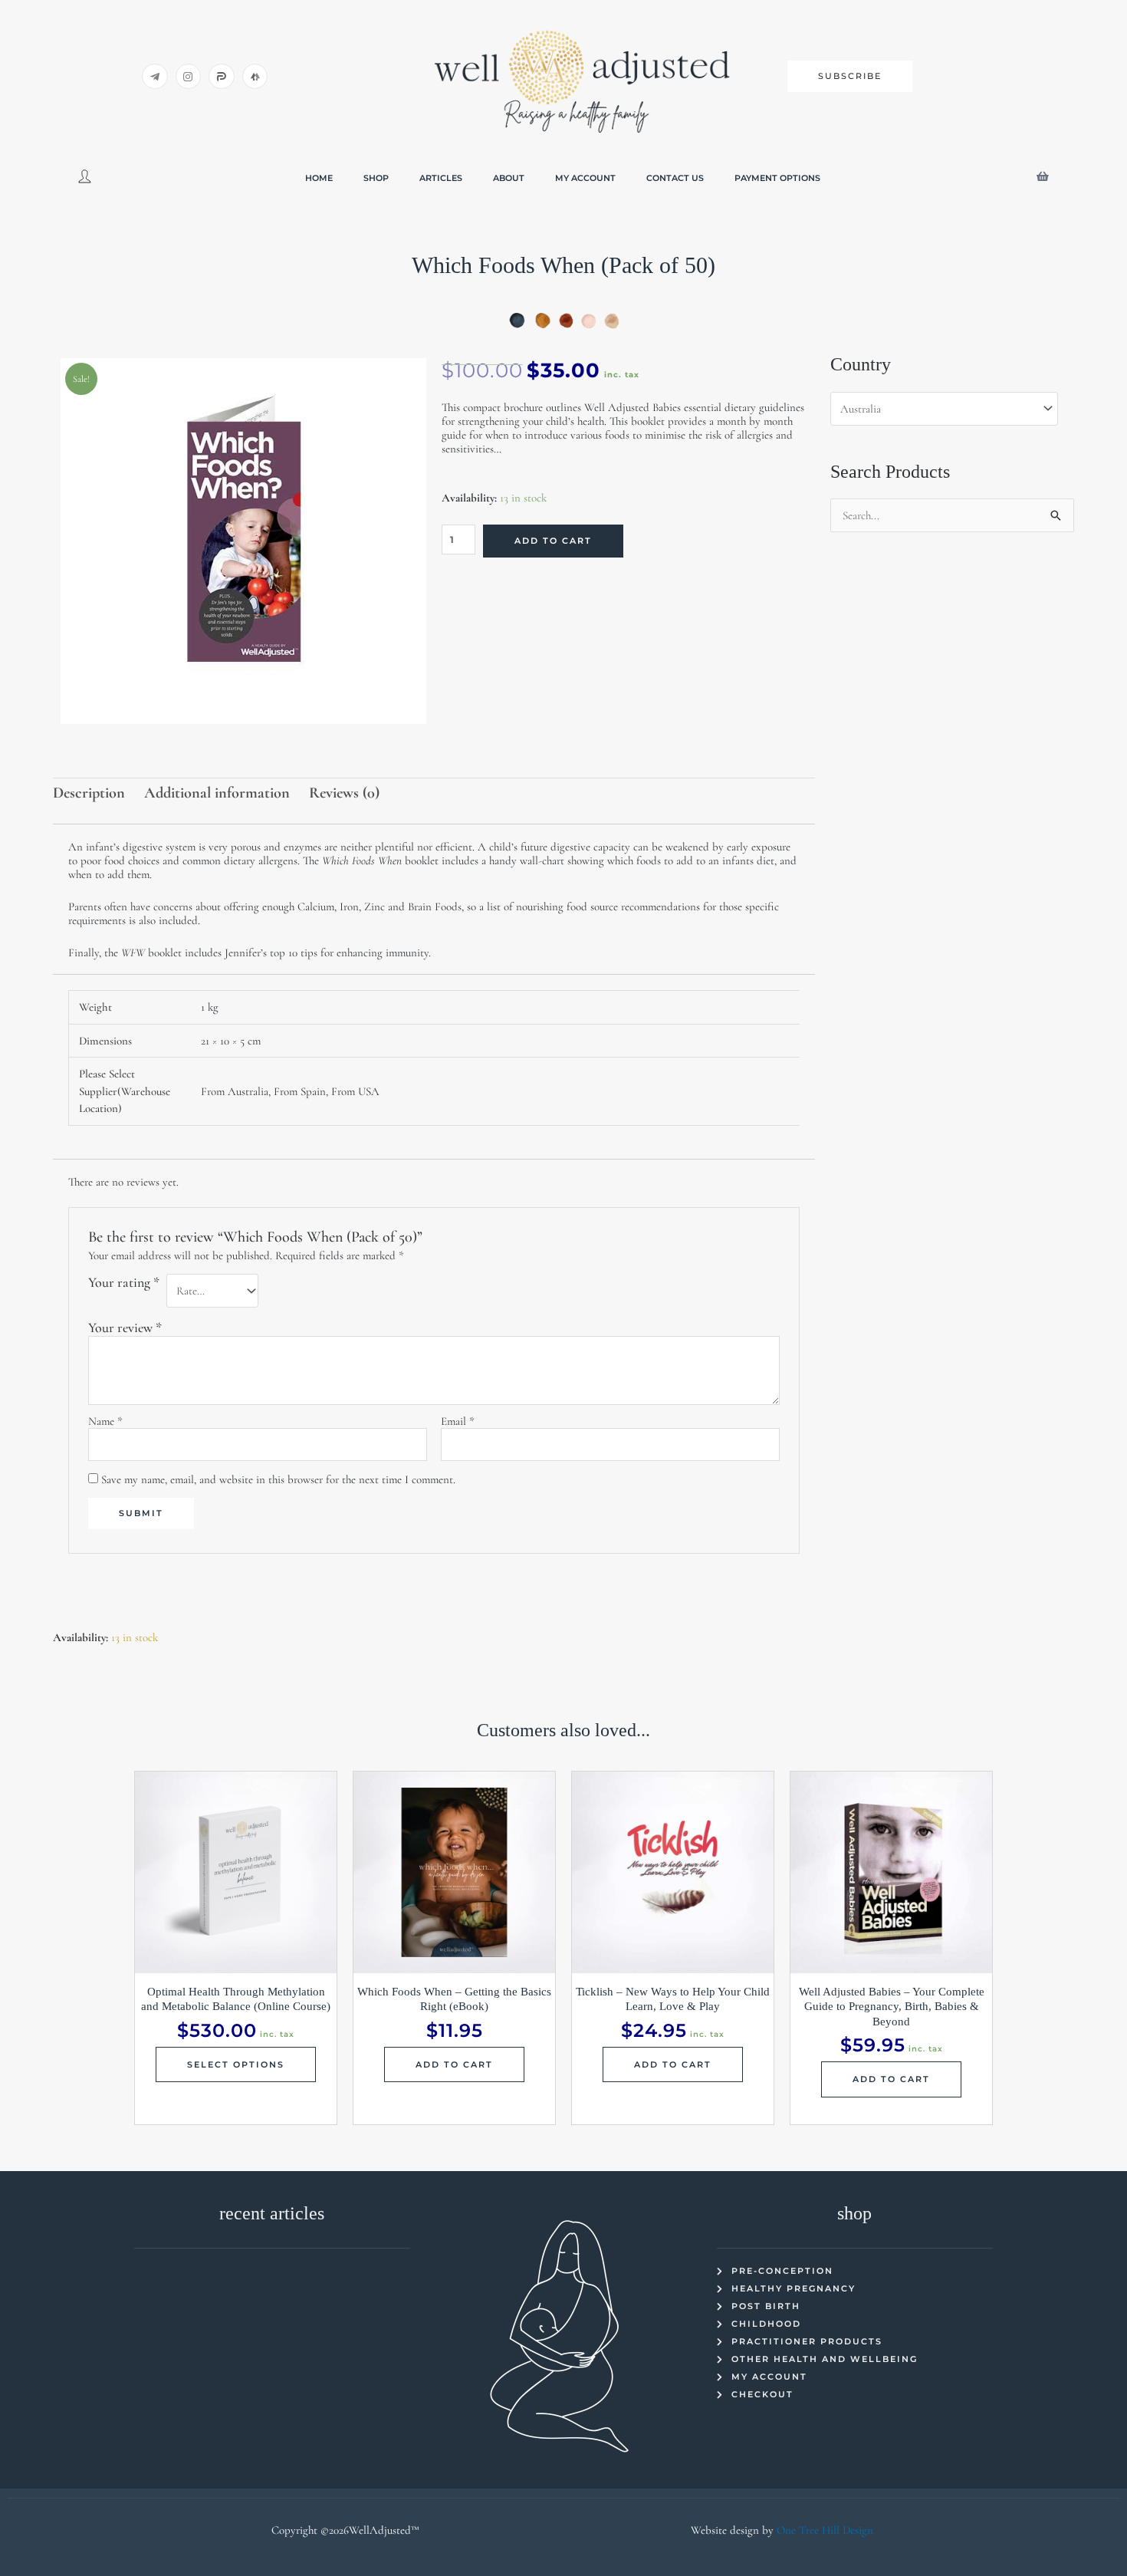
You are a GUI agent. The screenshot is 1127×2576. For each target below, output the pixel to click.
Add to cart (553, 541)
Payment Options (777, 178)
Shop (376, 178)
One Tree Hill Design (825, 2530)
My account (585, 178)
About (509, 178)
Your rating (124, 1282)
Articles (441, 178)
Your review (125, 1327)
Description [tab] (89, 793)
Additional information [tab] (217, 793)
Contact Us (675, 178)
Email (458, 1421)
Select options (236, 2064)
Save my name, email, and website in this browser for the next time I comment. (278, 1479)
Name (105, 1421)
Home (319, 178)
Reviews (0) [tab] (344, 793)
